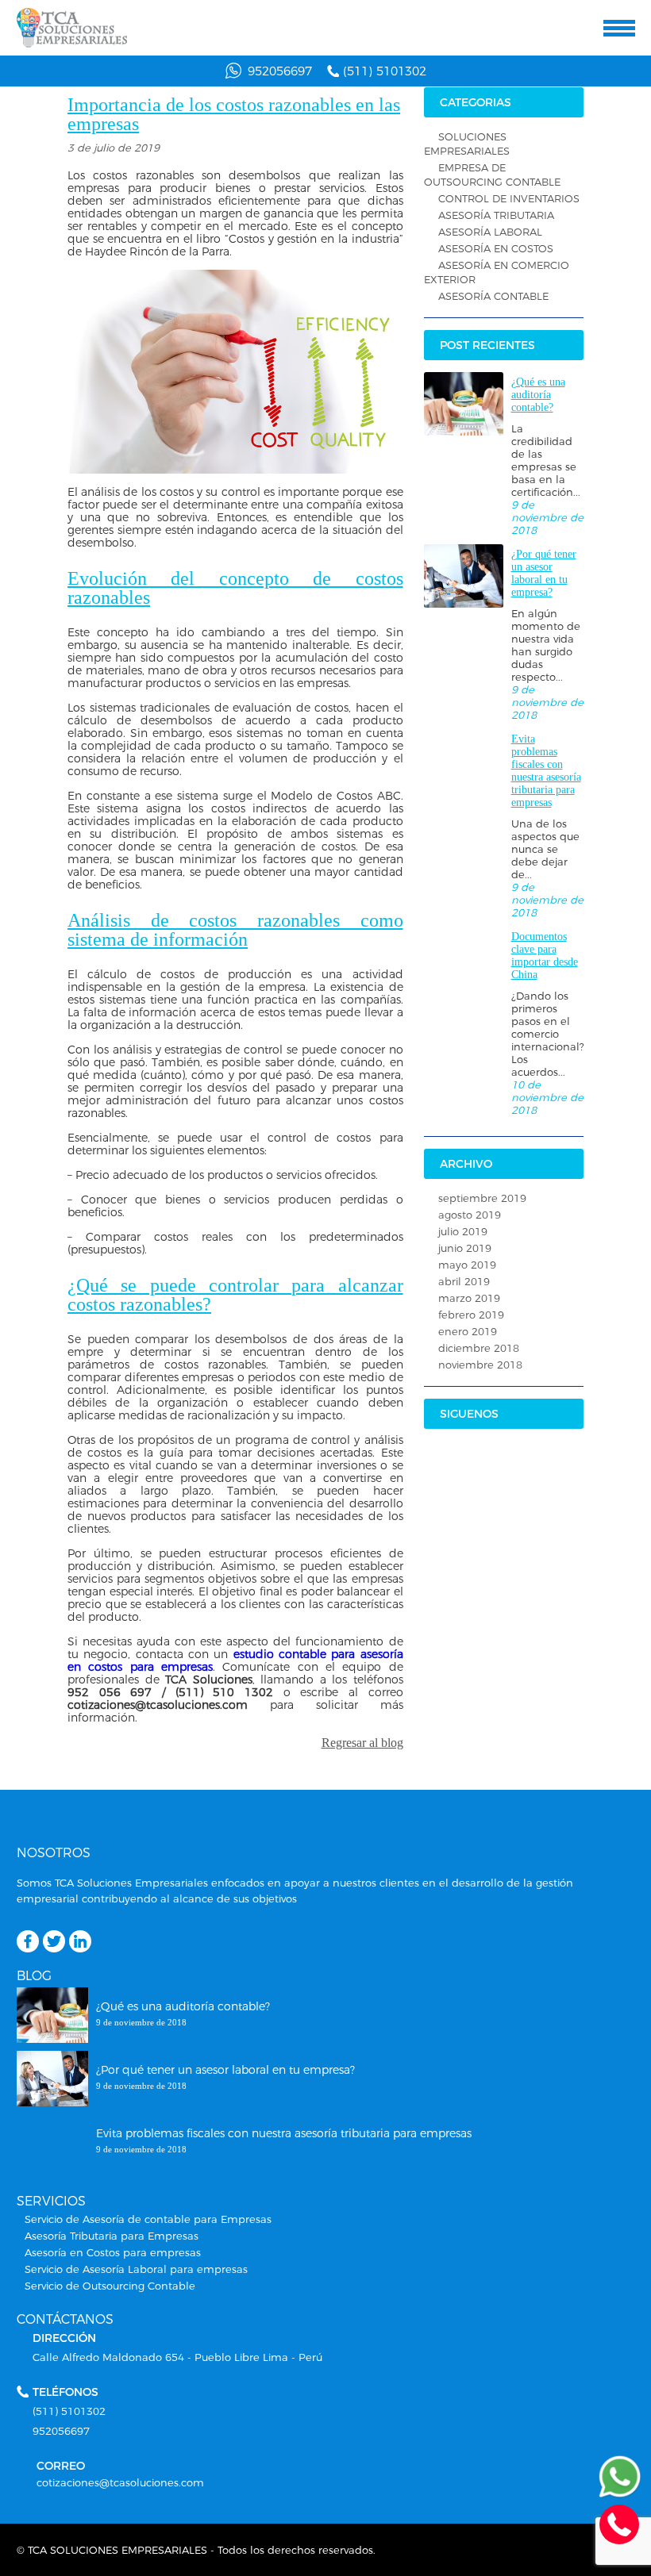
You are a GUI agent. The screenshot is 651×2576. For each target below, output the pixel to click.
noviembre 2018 (480, 1365)
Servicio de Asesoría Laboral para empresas (136, 2269)
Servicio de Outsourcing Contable (110, 2286)
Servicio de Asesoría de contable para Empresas (148, 2219)
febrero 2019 (471, 1315)
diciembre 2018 (479, 1348)
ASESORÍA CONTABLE (493, 296)
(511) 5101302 (385, 71)
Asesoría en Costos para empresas (113, 2252)
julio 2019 (463, 1231)
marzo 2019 (469, 1298)
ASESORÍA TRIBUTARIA (496, 215)
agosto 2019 (470, 1215)
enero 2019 (468, 1331)
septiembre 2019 (482, 1198)
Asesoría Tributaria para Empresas (112, 2236)
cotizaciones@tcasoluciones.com (120, 2482)
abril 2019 (464, 1281)
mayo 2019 (467, 1265)
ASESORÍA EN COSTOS (496, 248)
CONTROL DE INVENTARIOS (509, 198)
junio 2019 (465, 1248)
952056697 (280, 71)
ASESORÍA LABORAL (490, 232)
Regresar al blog (362, 1743)
